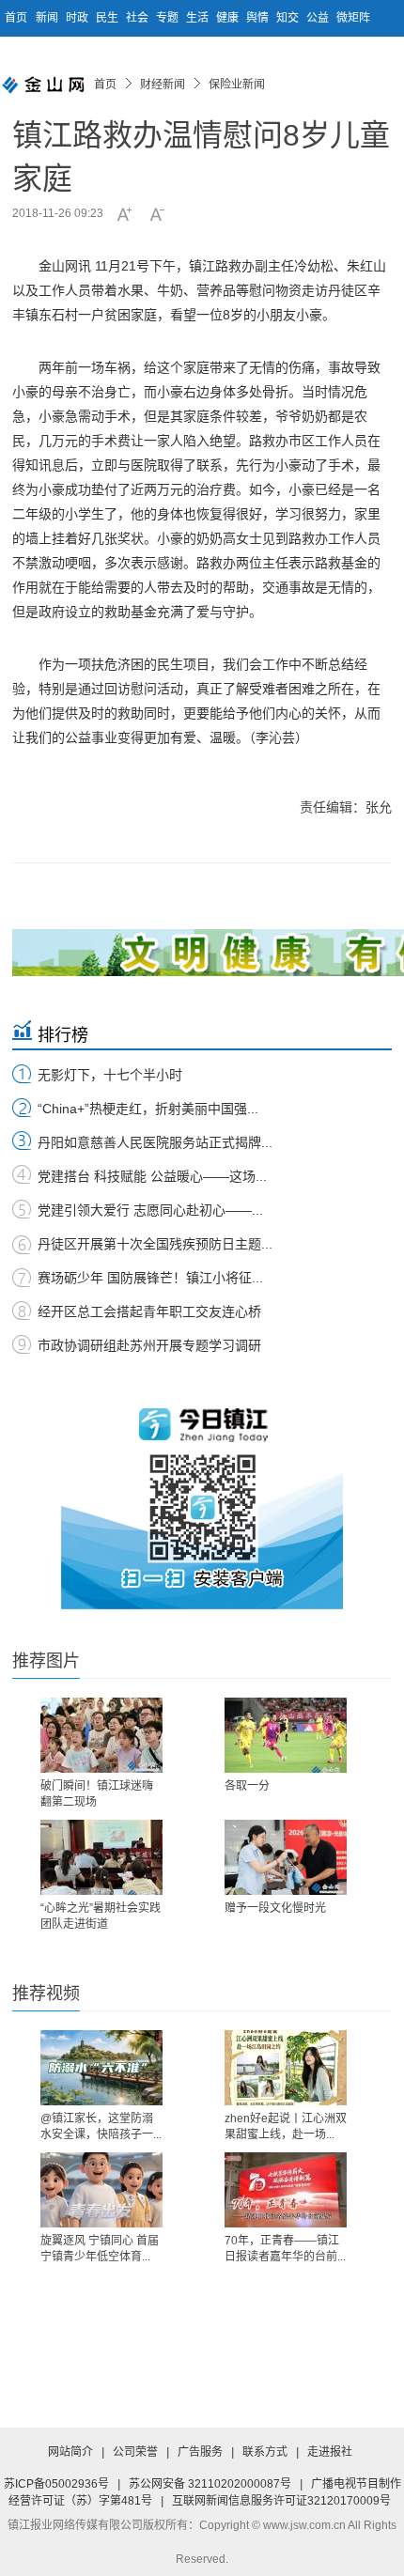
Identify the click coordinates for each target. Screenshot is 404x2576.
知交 (289, 18)
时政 (78, 18)
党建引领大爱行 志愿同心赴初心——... (150, 1210)
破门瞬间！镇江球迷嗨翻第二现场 (97, 1794)
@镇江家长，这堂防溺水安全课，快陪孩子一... (101, 2126)
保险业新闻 (237, 85)
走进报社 (330, 2452)
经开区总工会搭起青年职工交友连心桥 (149, 1311)
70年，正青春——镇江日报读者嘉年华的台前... (285, 2249)
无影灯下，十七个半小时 (110, 1075)
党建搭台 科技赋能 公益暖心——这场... (152, 1176)
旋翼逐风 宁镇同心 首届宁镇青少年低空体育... (100, 2249)
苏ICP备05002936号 (56, 2484)
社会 (139, 18)
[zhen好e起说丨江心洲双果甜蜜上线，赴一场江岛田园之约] (286, 2068)
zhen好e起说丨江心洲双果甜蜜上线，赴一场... (286, 2126)
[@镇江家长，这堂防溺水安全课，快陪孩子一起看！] (101, 2068)
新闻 (48, 18)
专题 (169, 18)
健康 (229, 18)
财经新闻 (163, 85)
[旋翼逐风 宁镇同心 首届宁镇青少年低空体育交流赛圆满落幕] (101, 2190)
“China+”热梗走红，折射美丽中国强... (148, 1109)
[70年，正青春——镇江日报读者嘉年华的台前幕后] (286, 2190)
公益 (319, 18)
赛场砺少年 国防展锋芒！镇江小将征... (150, 1278)
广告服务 (200, 2452)
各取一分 (247, 1786)
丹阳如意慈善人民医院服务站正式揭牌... (155, 1142)
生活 (199, 18)
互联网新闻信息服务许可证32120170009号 (281, 2501)
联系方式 (265, 2452)
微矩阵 (353, 18)
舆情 (259, 18)
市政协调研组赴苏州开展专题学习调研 (149, 1345)
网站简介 (70, 2452)
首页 (16, 18)
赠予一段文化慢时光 (275, 1908)
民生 (109, 18)
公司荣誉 (135, 2452)
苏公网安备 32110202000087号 (210, 2484)
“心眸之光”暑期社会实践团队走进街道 (101, 1916)
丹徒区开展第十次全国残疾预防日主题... (155, 1244)
